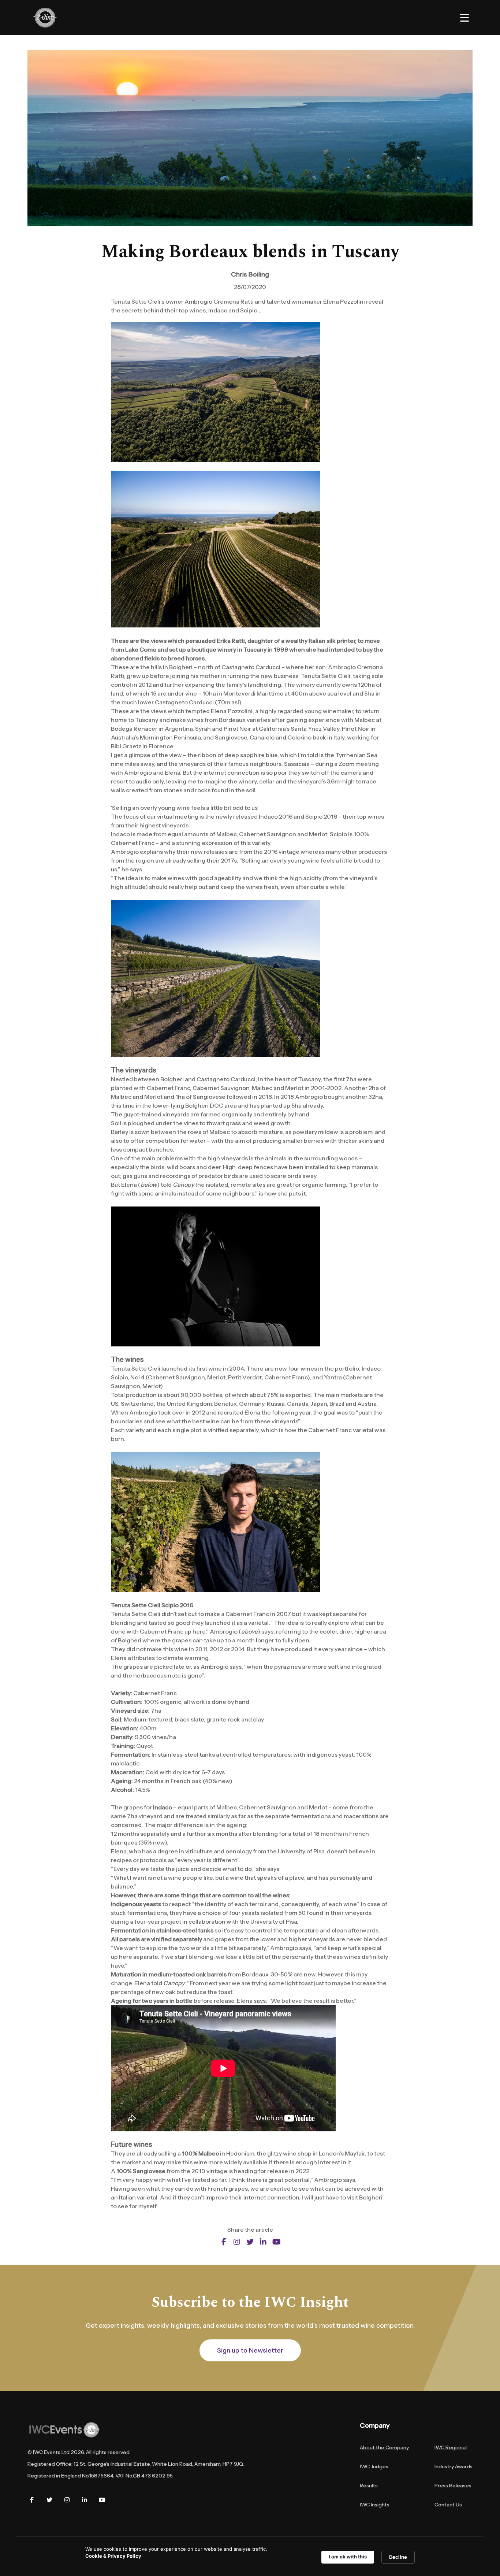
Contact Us (448, 2505)
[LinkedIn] (85, 2500)
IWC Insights (375, 2505)
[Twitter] (49, 2500)
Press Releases (453, 2486)
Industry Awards (454, 2466)
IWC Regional (451, 2447)
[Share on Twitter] (250, 2242)
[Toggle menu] (464, 18)
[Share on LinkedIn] (263, 2242)
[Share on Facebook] (224, 2242)
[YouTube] (102, 2500)
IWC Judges (374, 2466)
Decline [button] (398, 2557)
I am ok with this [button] (348, 2557)
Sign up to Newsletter (250, 2350)
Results (369, 2486)
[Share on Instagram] (237, 2242)
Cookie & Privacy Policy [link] (113, 2556)
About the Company (384, 2447)
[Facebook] (32, 2500)
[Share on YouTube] (276, 2242)
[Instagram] (67, 2500)
